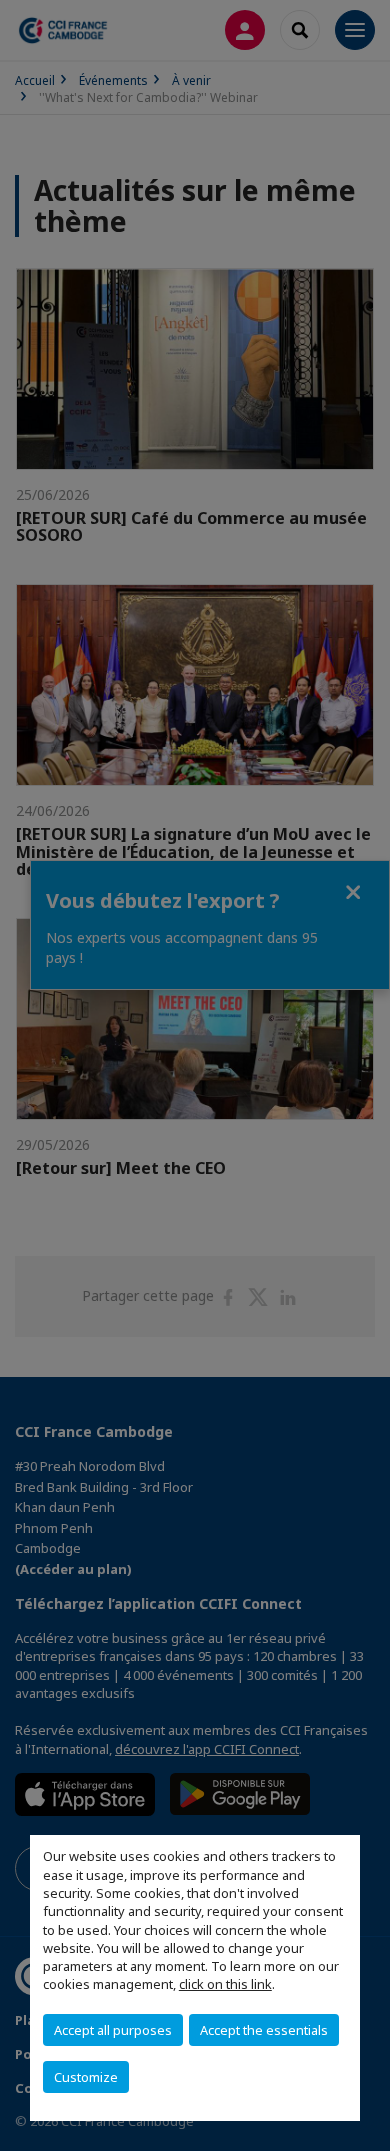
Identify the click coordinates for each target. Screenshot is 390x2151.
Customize (86, 2077)
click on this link (225, 1984)
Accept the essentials (264, 2030)
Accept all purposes (113, 2030)
